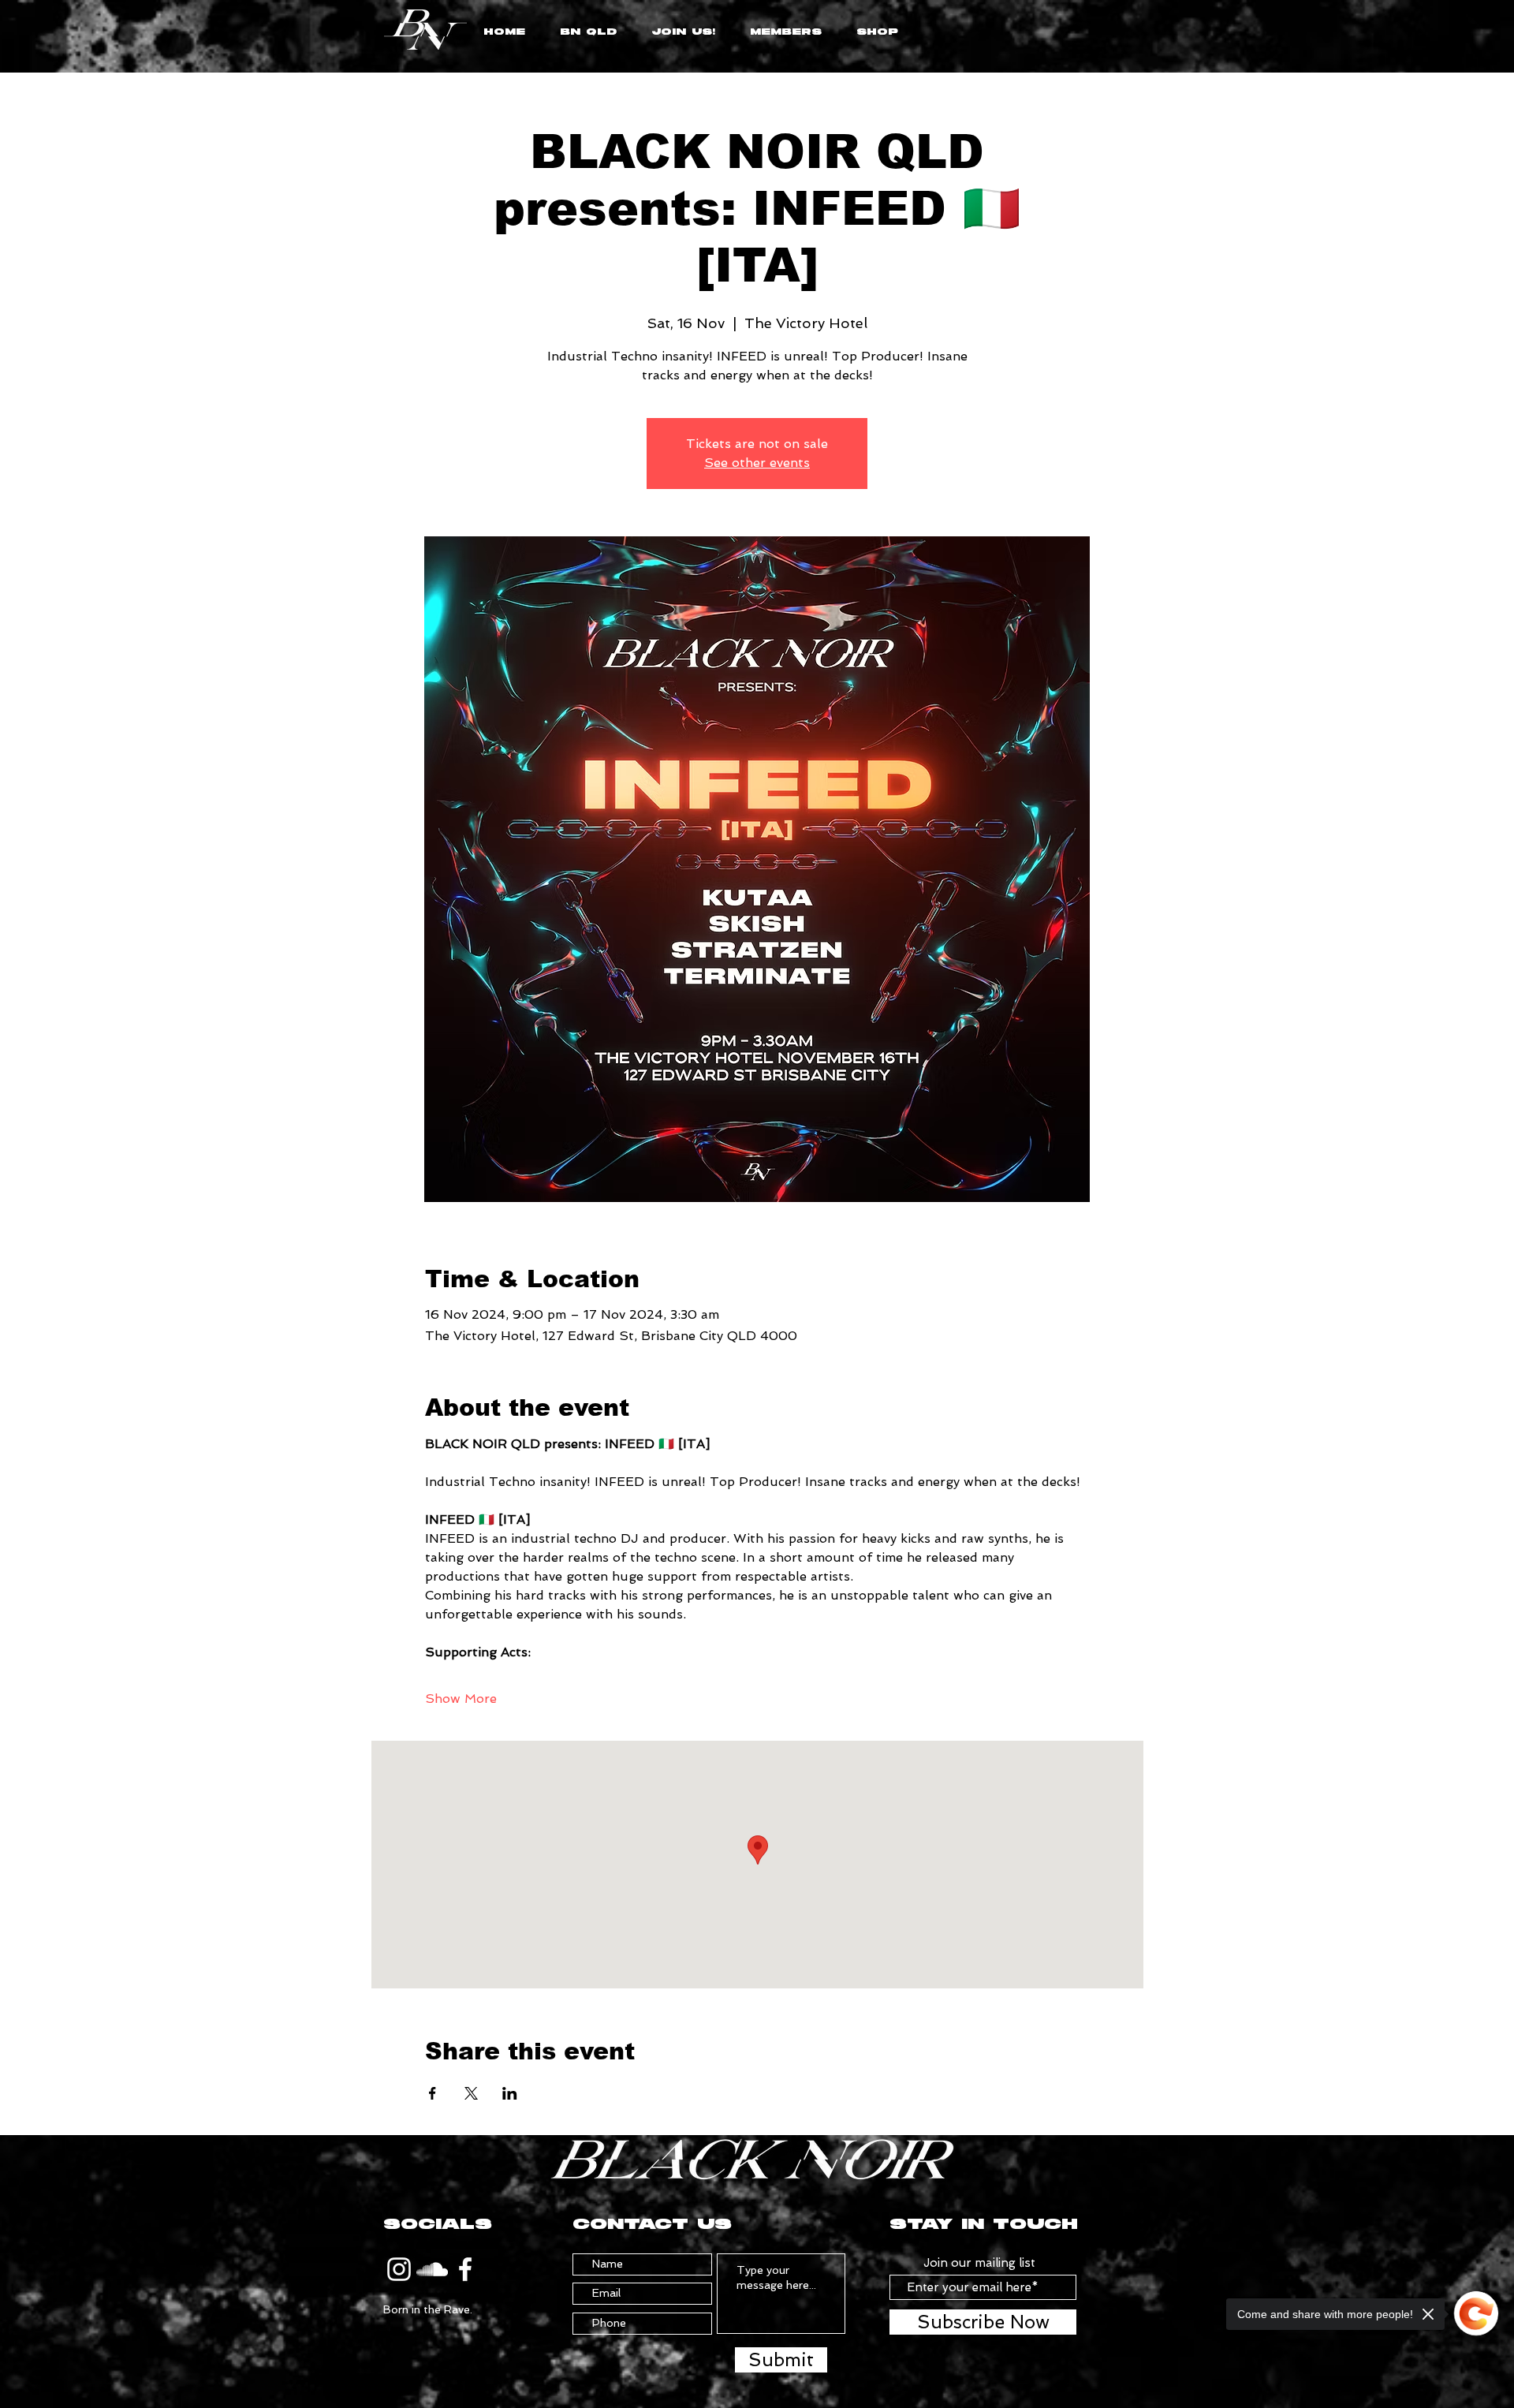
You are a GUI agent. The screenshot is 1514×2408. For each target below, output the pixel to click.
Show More (461, 1699)
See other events (757, 463)
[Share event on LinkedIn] (510, 2093)
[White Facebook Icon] (465, 2269)
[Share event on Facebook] (433, 2093)
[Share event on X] (471, 2093)
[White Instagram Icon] (399, 2269)
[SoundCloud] (432, 2269)
